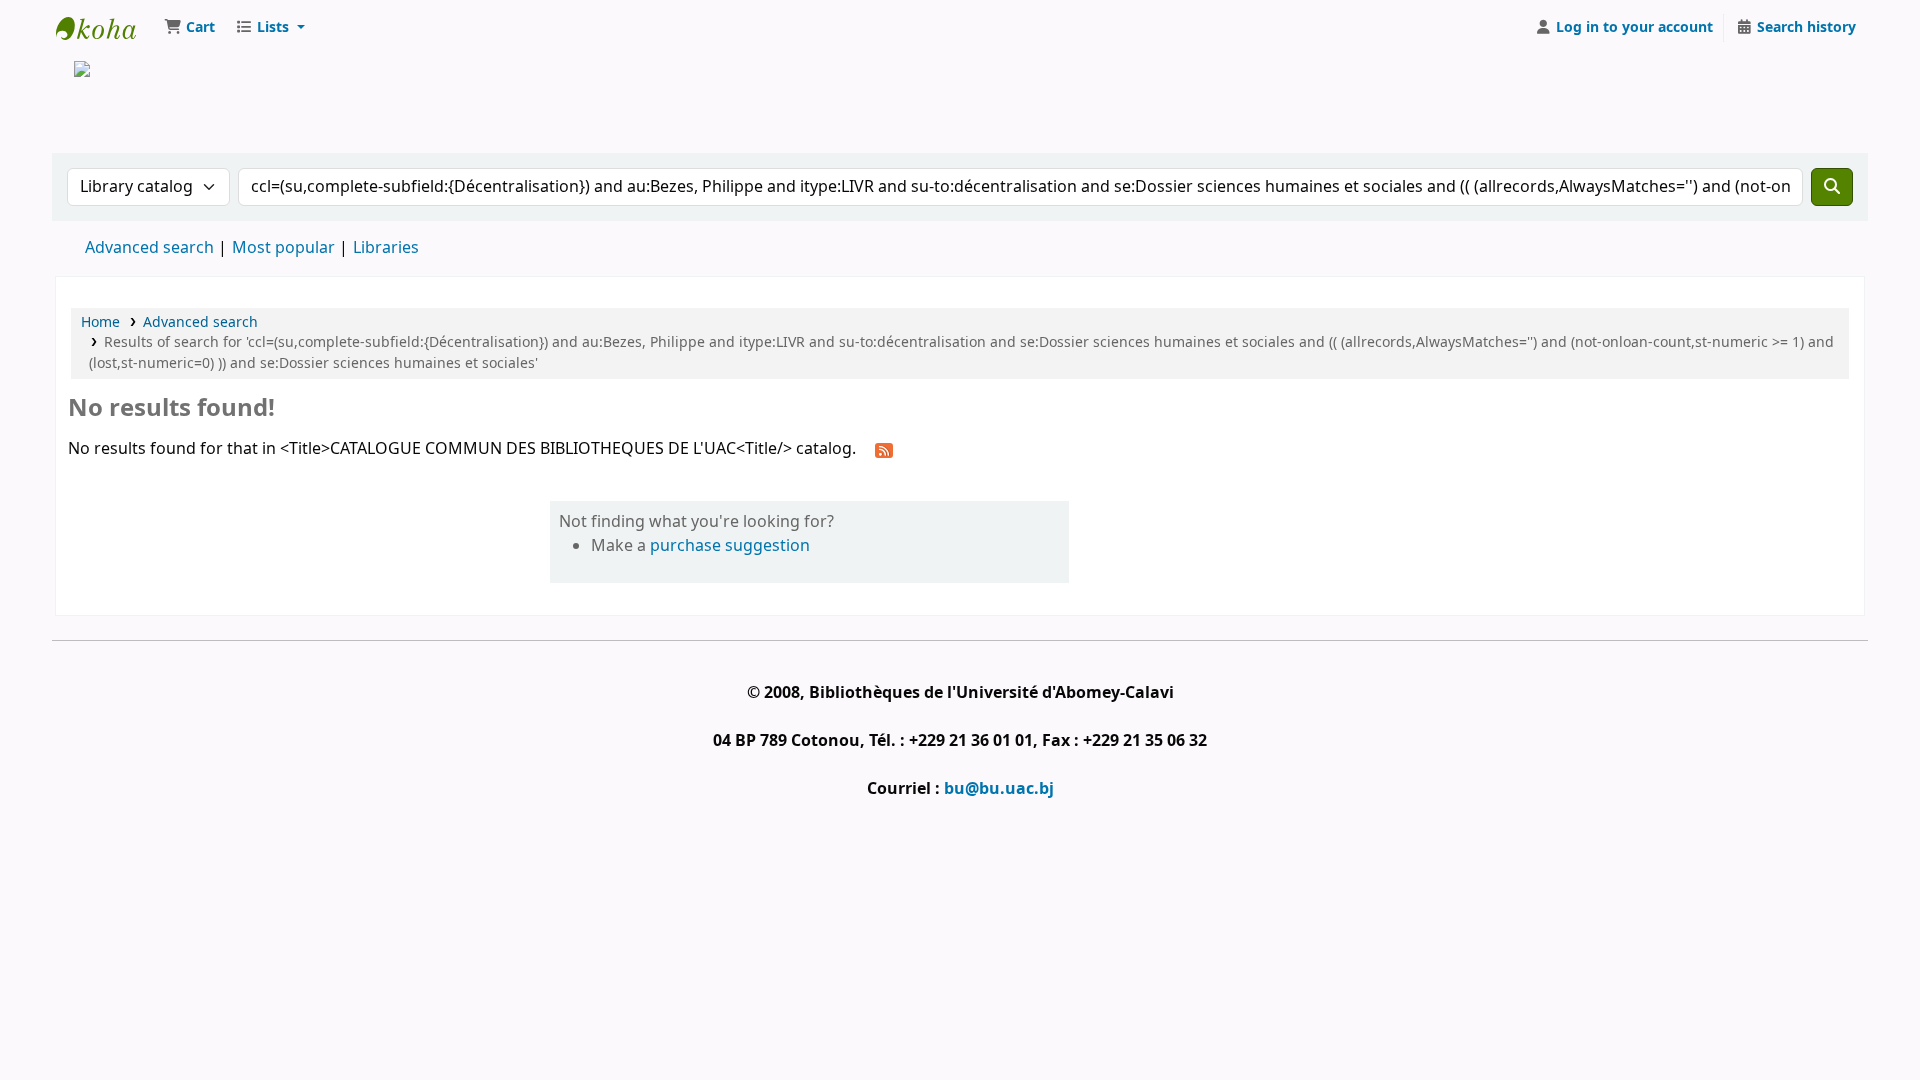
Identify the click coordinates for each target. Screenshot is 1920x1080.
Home (100, 322)
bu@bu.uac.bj (999, 789)
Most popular (283, 248)
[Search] (1832, 187)
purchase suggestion (730, 546)
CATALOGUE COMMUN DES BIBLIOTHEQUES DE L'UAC (106, 28)
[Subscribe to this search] (884, 450)
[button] (189, 28)
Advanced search (149, 248)
